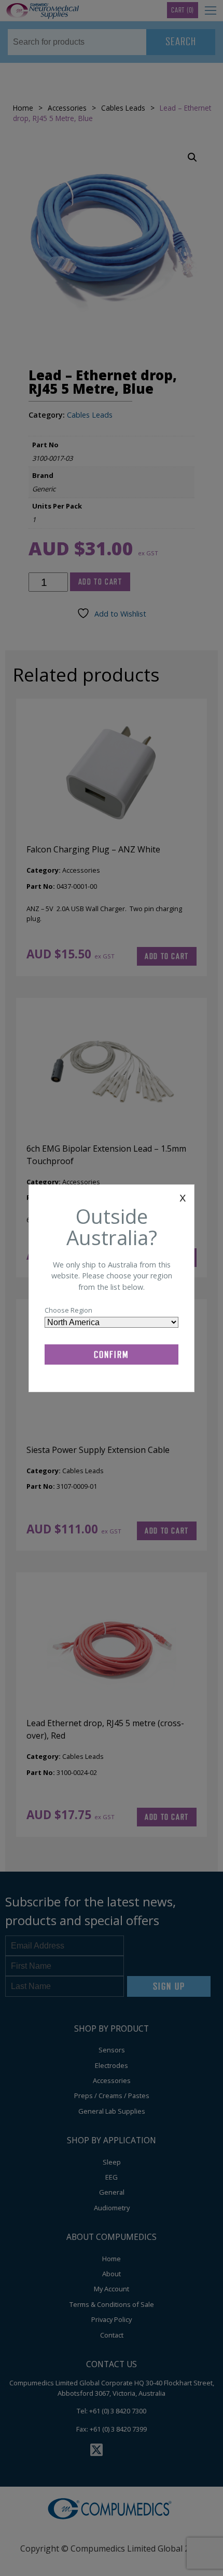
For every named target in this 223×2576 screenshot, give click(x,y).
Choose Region (68, 1310)
